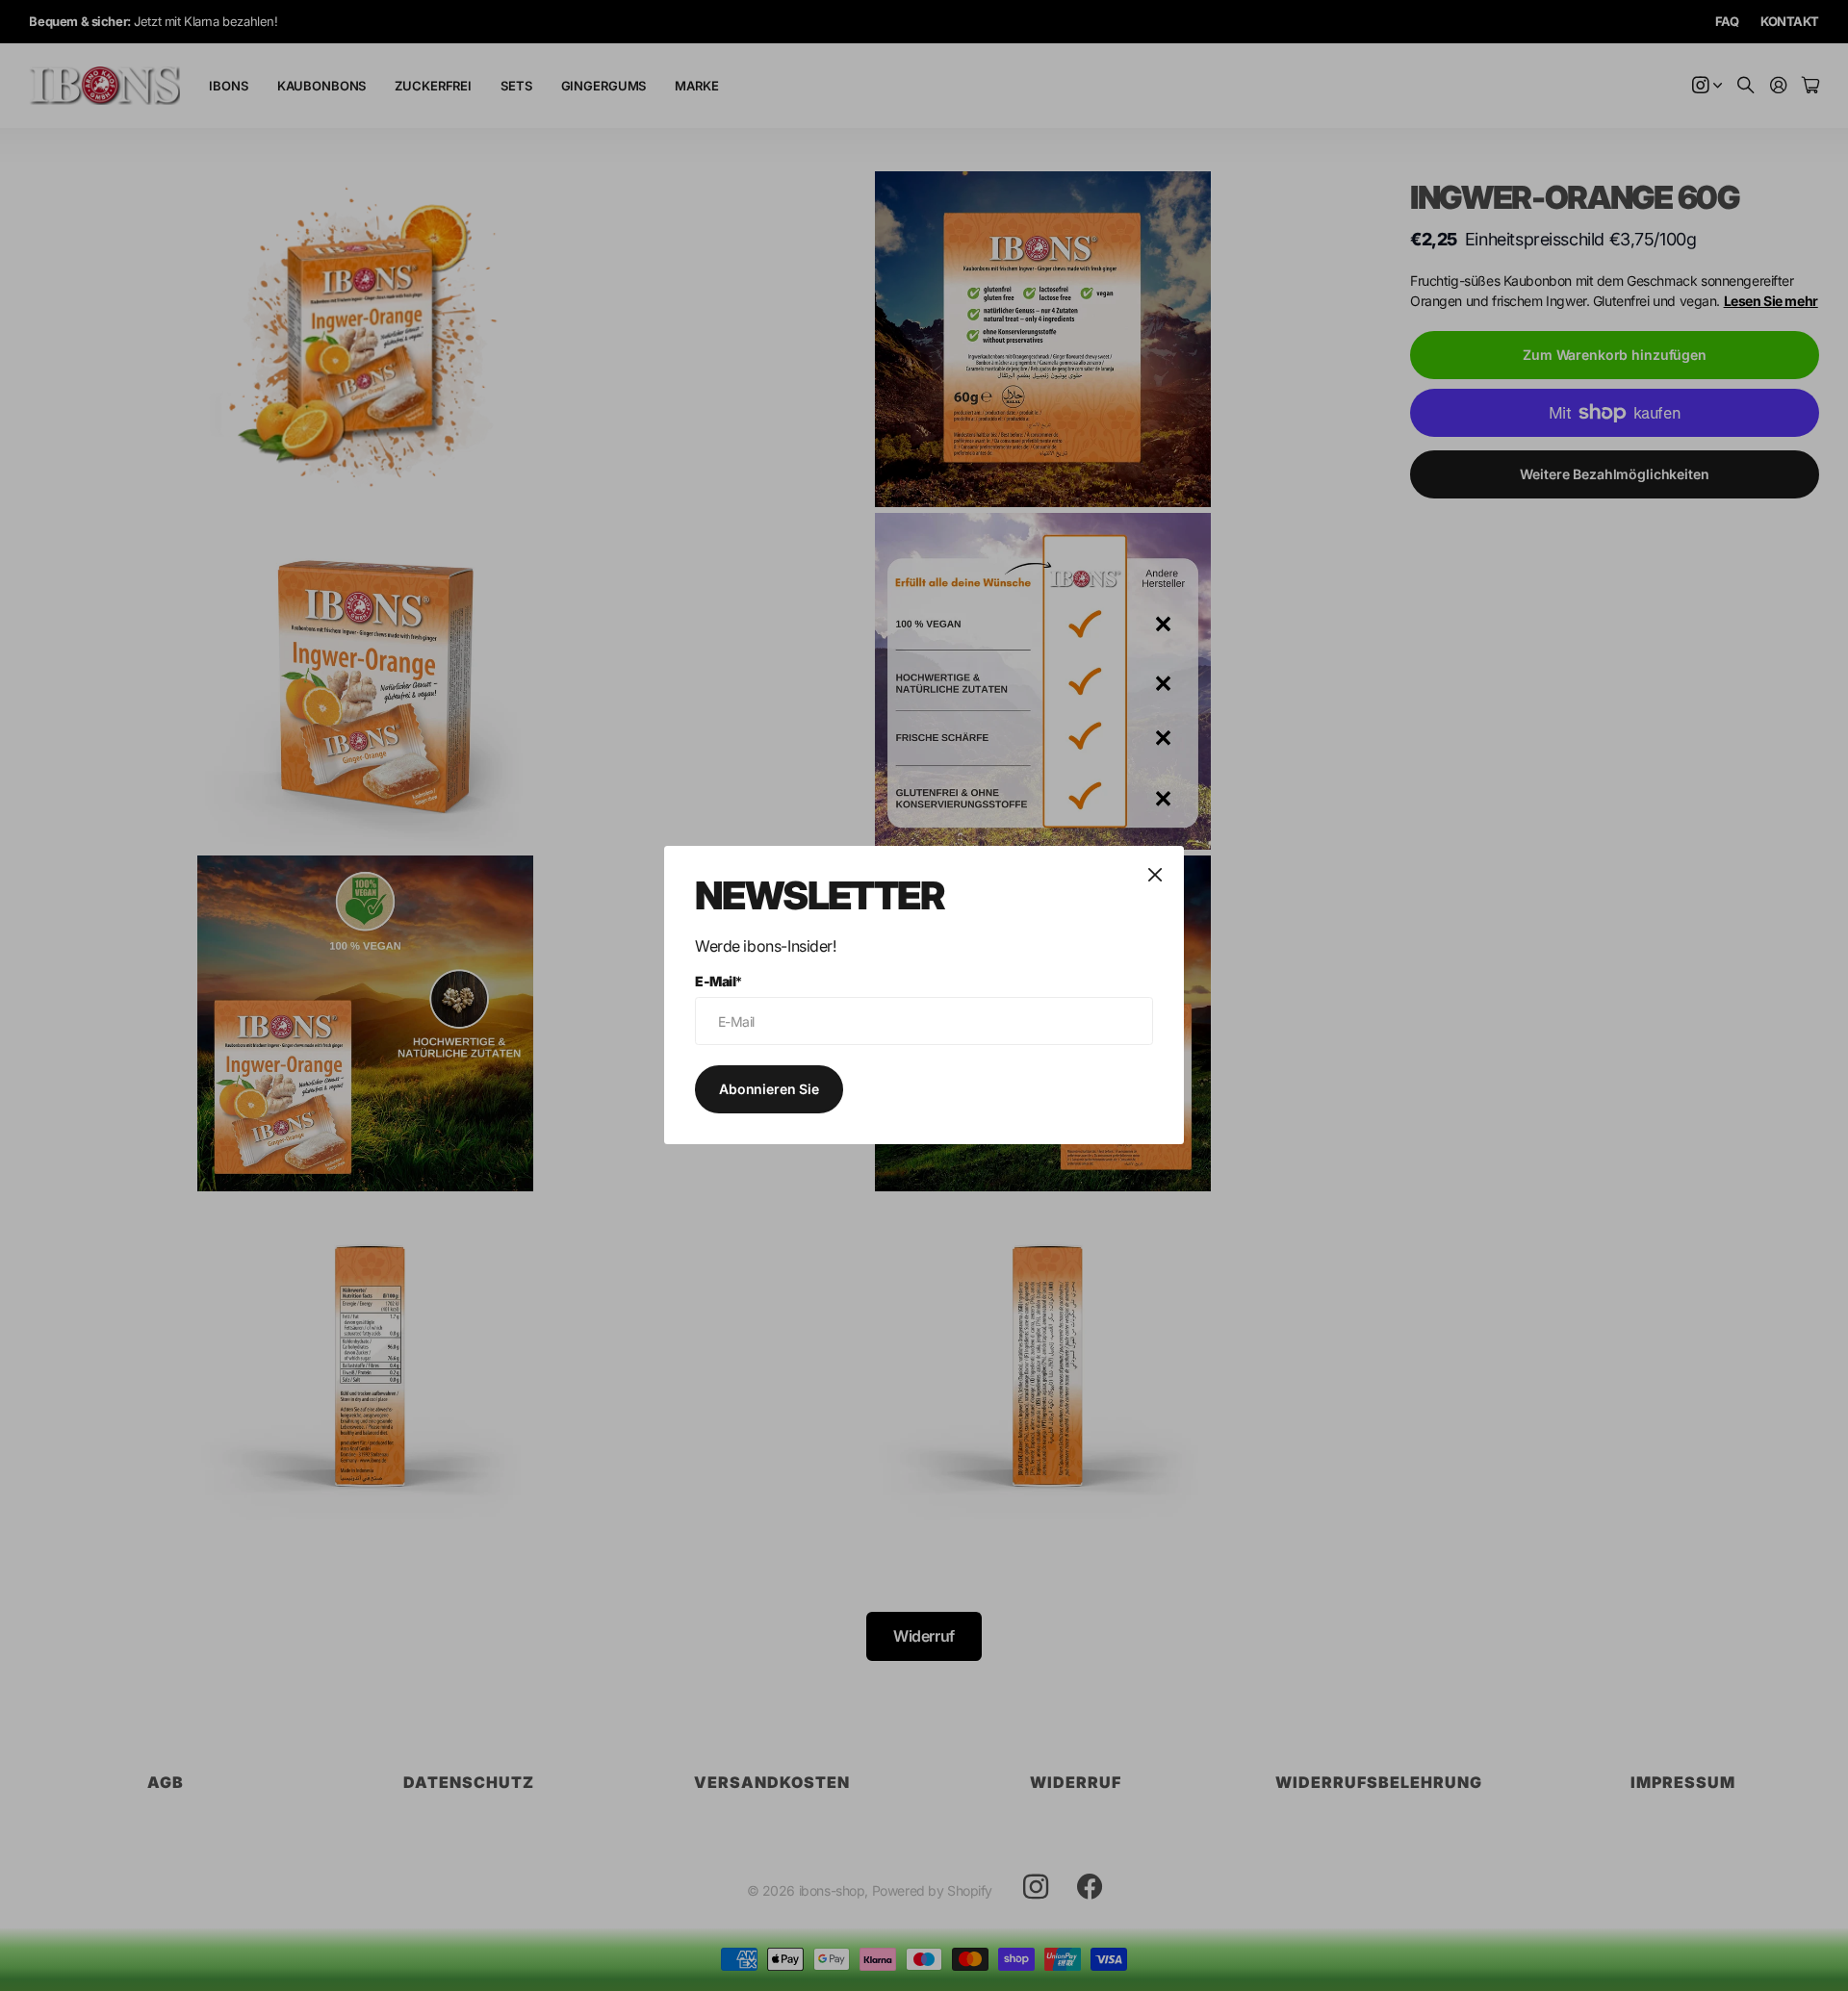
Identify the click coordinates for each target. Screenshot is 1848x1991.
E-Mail (719, 981)
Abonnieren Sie (769, 1089)
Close (1155, 875)
